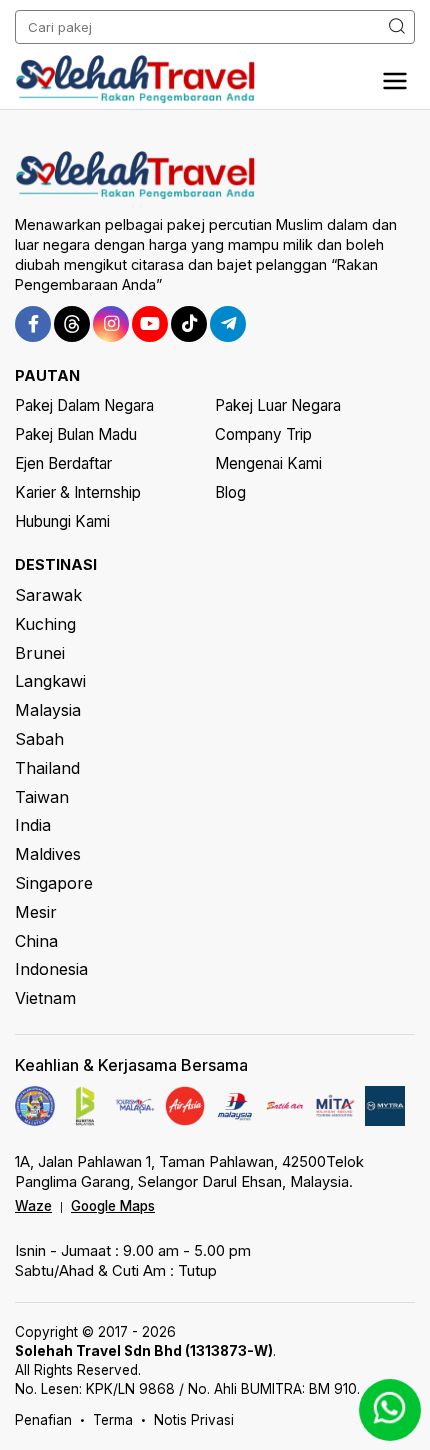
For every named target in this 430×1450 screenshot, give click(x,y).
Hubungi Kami (62, 521)
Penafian (43, 1420)
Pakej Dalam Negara (84, 405)
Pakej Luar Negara (278, 405)
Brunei (40, 653)
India (33, 825)
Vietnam (45, 998)
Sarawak (48, 595)
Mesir (36, 912)
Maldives (48, 854)
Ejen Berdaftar (63, 463)
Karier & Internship (78, 492)
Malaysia (48, 710)
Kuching (45, 624)
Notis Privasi (194, 1420)
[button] (395, 82)
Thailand (47, 768)
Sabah (39, 739)
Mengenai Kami (268, 463)
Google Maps (113, 1206)
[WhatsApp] (390, 1410)
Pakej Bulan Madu (76, 434)
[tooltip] (33, 324)
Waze (33, 1206)
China (36, 941)
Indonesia (51, 969)
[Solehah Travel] (140, 79)
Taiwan (42, 797)
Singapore (54, 883)
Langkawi (50, 681)
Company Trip (263, 434)
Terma (113, 1420)
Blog (230, 492)
